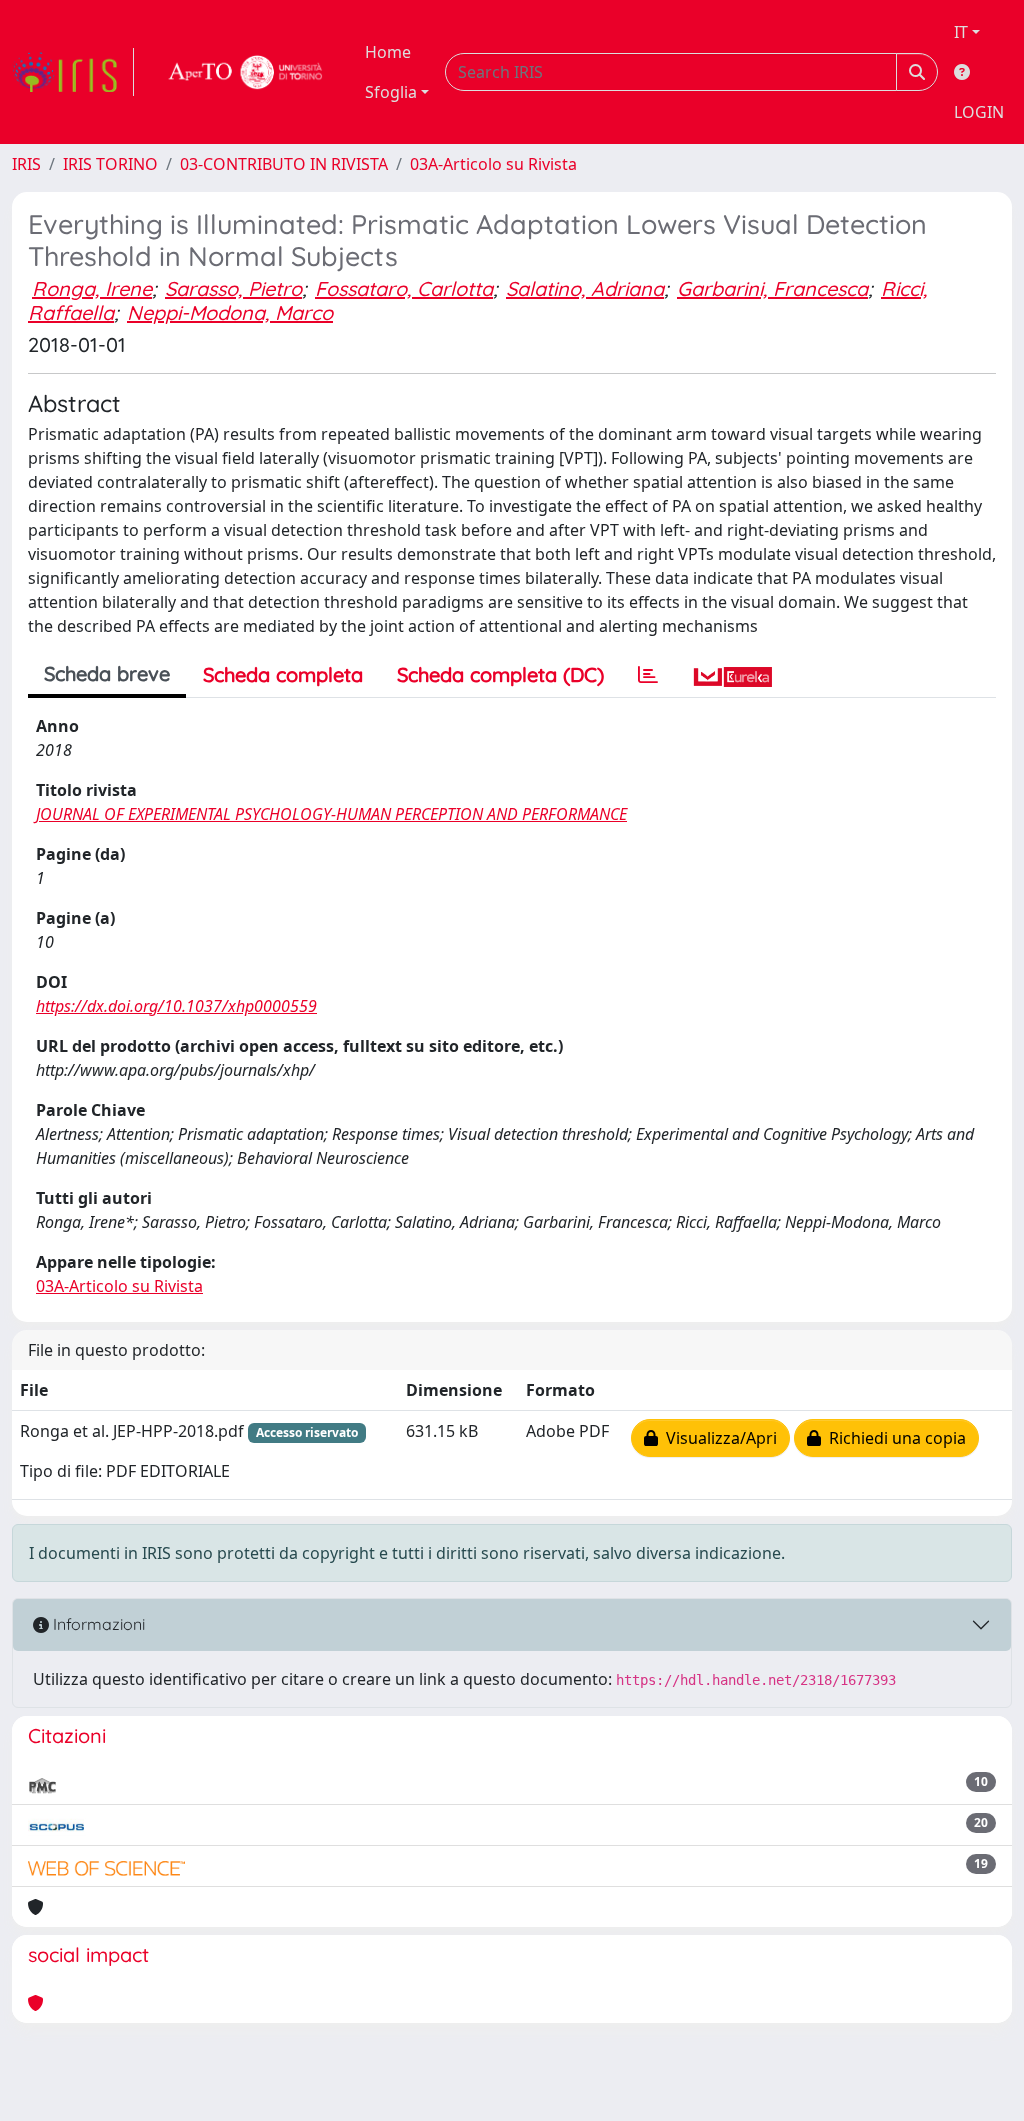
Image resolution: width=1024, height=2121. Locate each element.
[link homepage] (73, 72)
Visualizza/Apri (717, 1438)
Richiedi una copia (893, 1438)
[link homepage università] (246, 72)
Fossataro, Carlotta (404, 288)
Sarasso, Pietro (233, 288)
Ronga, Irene (92, 288)
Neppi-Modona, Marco (230, 312)
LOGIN (979, 112)
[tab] (648, 675)
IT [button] (961, 32)
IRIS (26, 164)
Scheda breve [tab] (107, 673)
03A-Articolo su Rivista (493, 164)
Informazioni (97, 1624)
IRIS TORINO (110, 164)
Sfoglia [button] (391, 92)
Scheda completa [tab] (283, 674)
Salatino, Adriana (585, 288)
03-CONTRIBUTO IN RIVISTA (284, 164)
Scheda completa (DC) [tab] (500, 674)
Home (388, 52)
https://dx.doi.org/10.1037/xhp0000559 (176, 1006)
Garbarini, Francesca (772, 288)
